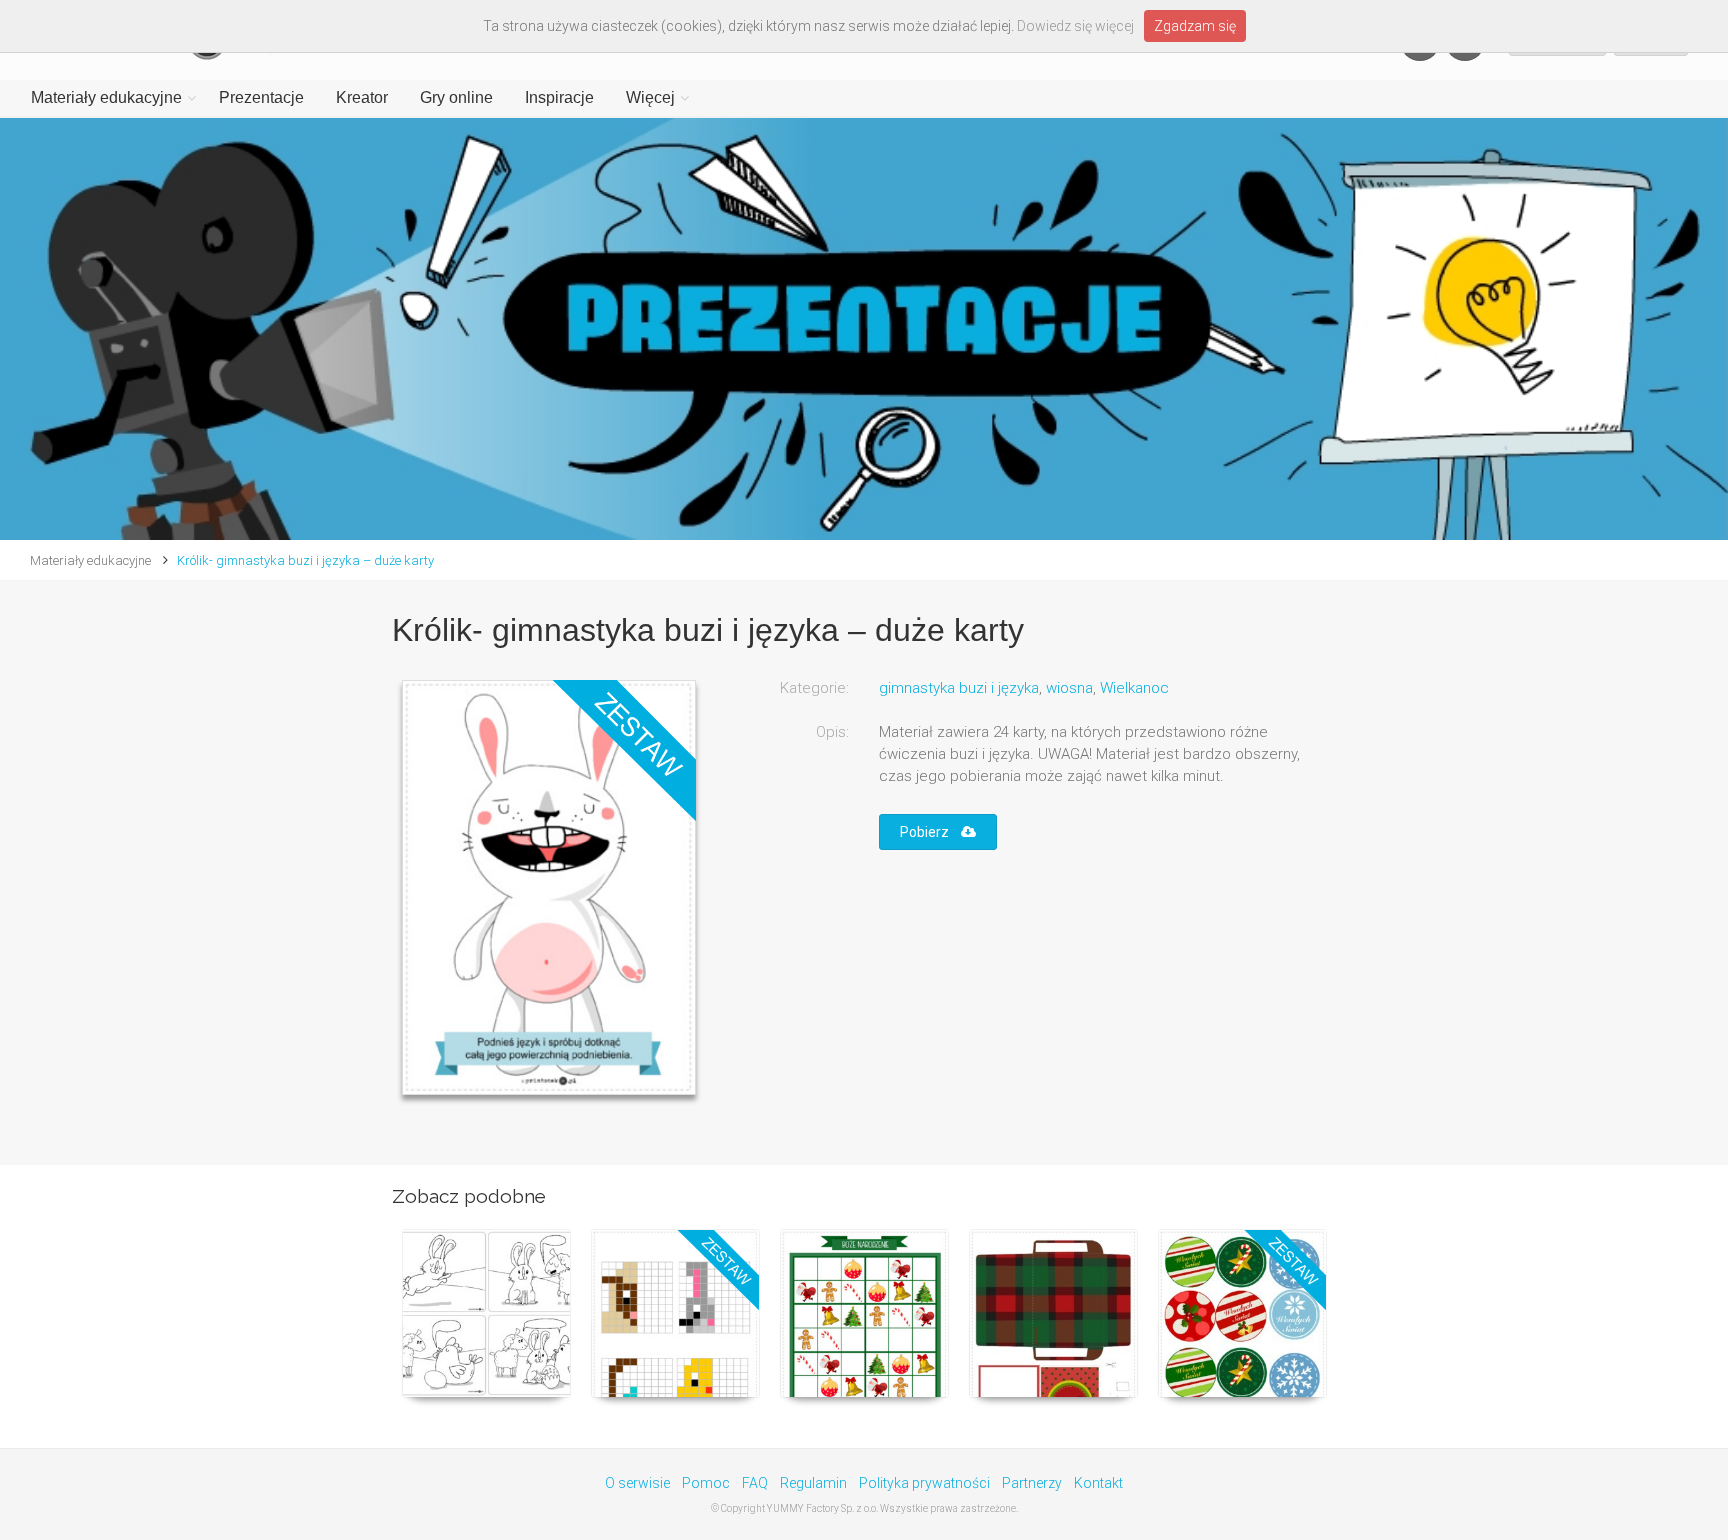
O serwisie (637, 1483)
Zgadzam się (1195, 26)
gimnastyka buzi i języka (959, 688)
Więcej (650, 97)
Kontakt (1098, 1483)
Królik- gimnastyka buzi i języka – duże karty (305, 560)
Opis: (832, 732)
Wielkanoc (1134, 688)
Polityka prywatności (924, 1483)
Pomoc (706, 1483)
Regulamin (813, 1483)
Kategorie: (814, 688)
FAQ (755, 1483)
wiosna (1069, 688)
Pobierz (930, 832)
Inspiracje (559, 97)
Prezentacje (261, 97)
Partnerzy (1032, 1483)
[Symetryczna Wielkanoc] (675, 1313)
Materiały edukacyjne (106, 97)
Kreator (362, 97)
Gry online (456, 97)
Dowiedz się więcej (1075, 26)
